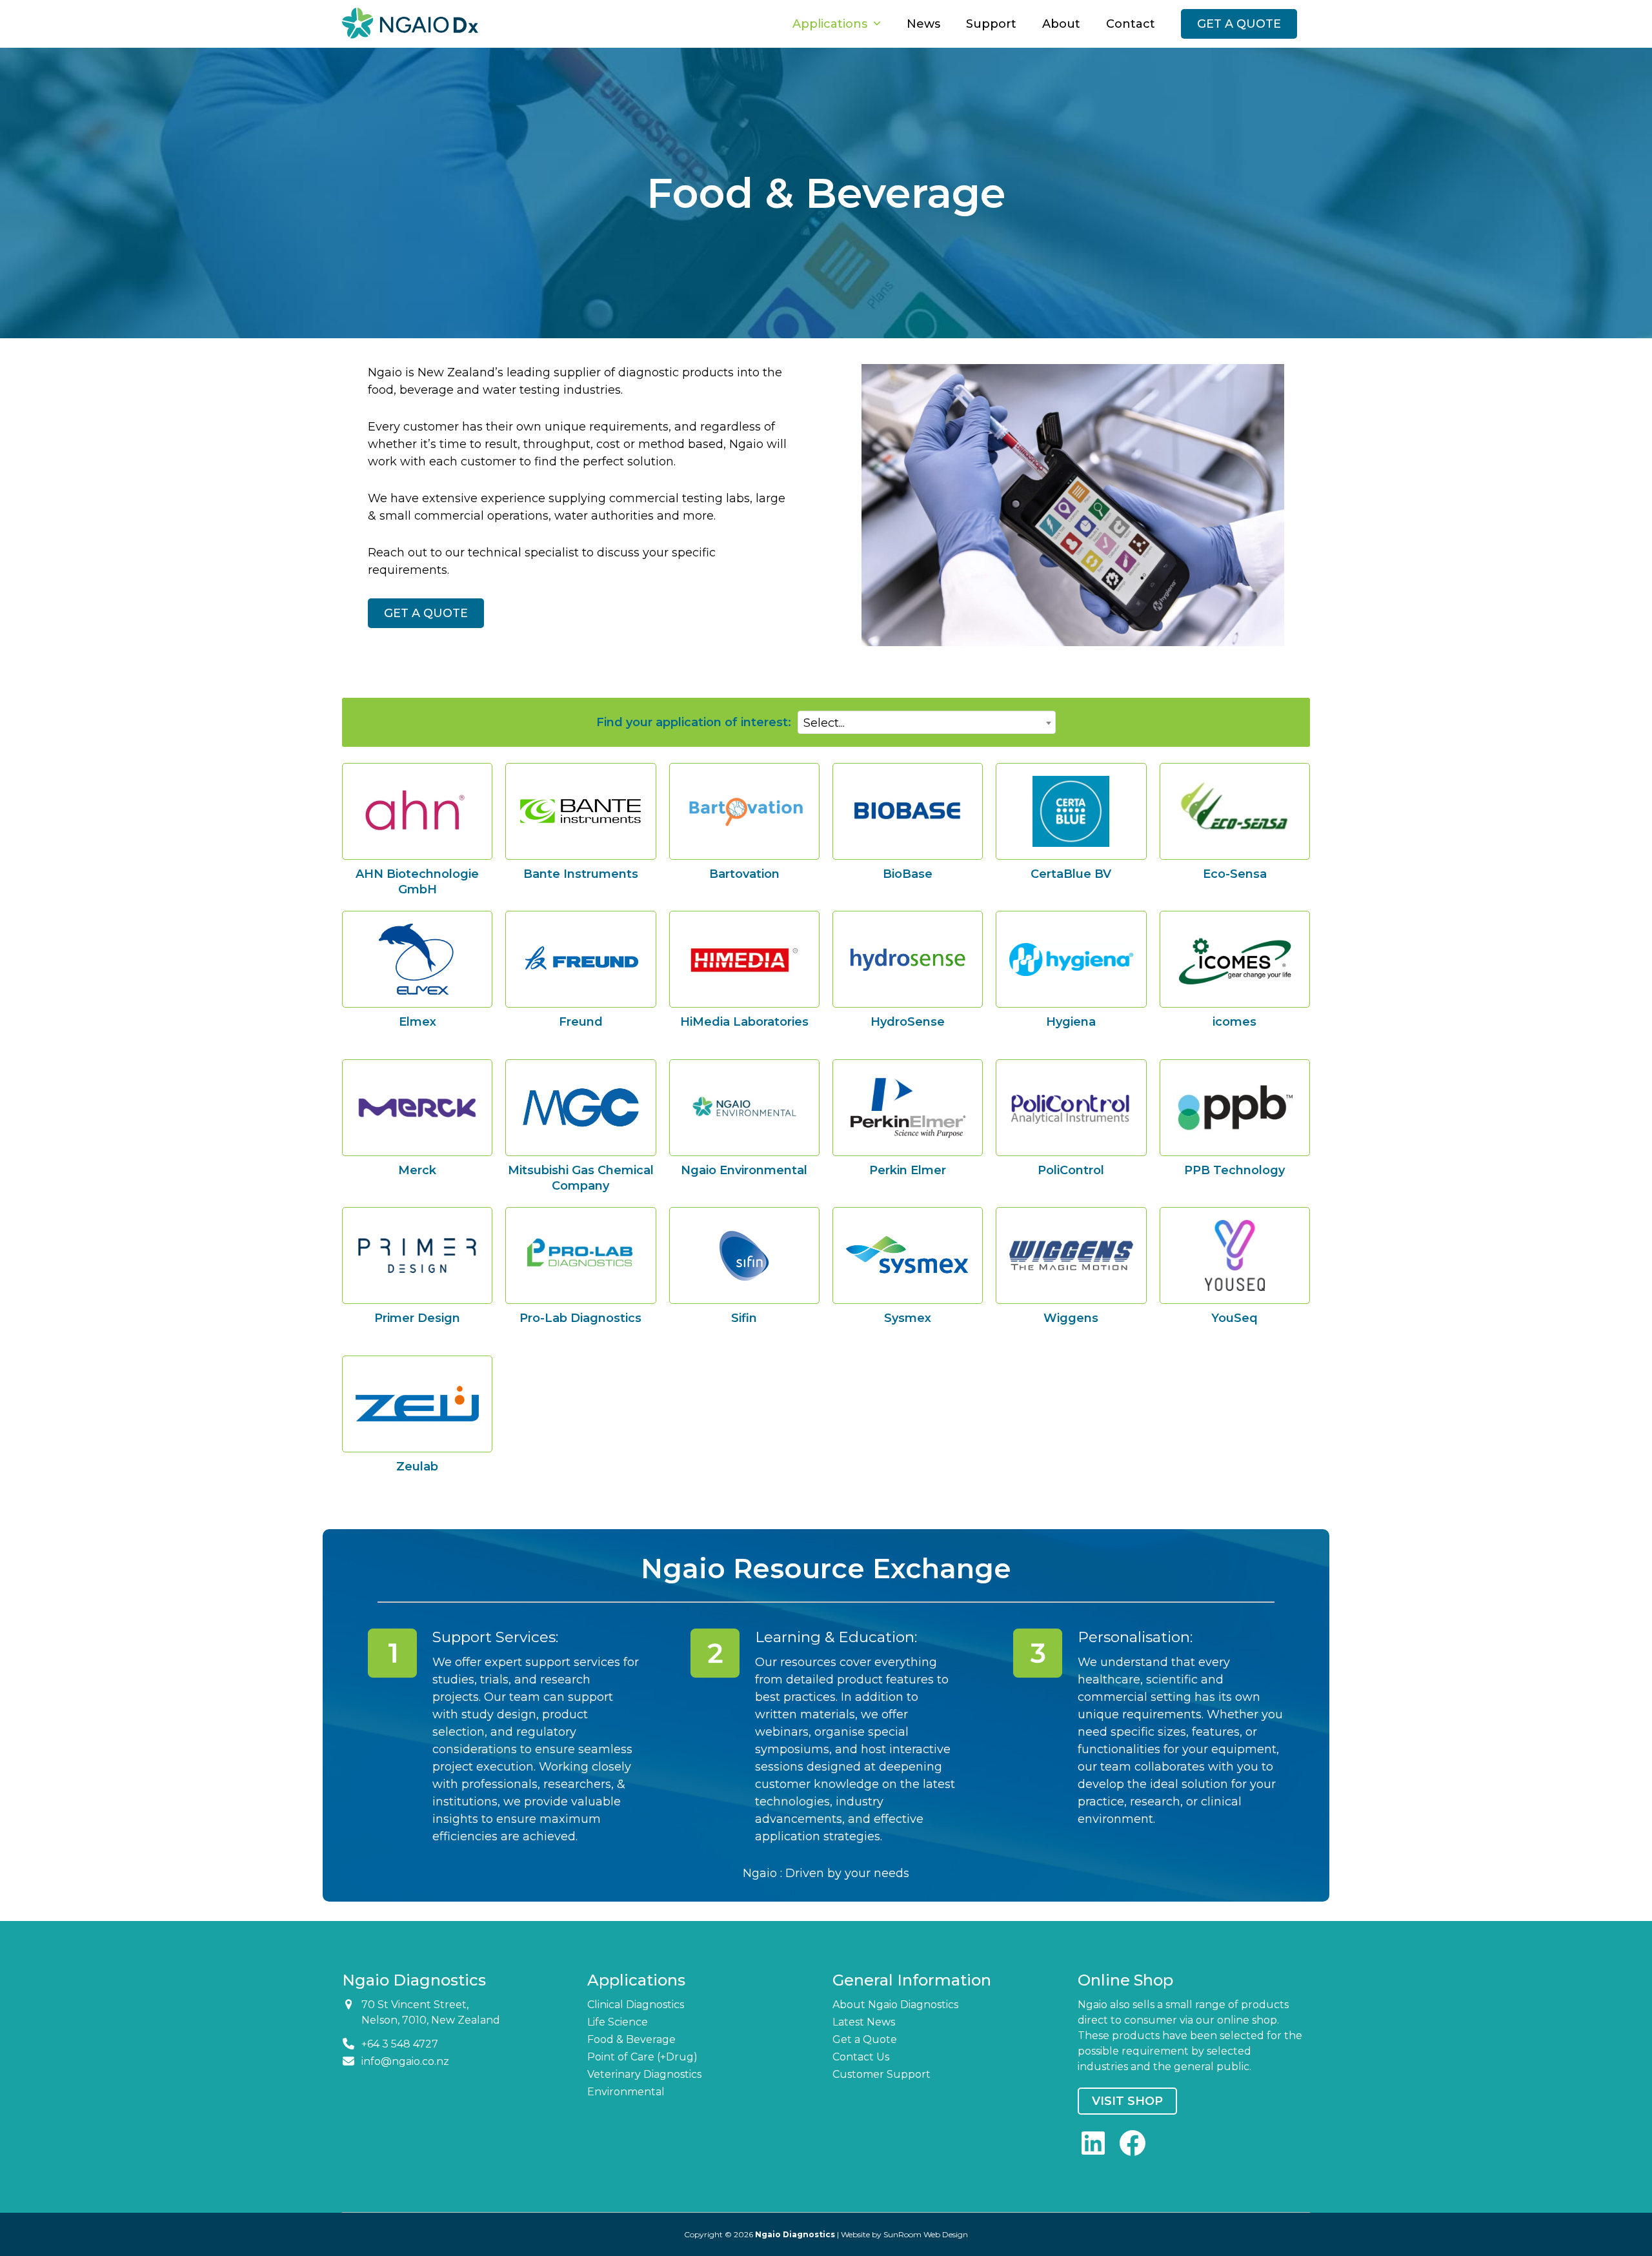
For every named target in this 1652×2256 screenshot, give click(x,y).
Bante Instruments (581, 874)
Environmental (626, 2092)
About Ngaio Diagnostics (895, 2005)
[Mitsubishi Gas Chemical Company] (580, 1108)
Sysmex (908, 1318)
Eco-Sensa (1235, 874)
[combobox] (927, 722)
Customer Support (881, 2074)
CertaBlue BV (1071, 874)
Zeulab (417, 1467)
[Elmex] (417, 959)
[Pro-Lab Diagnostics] (580, 1255)
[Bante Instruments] (580, 811)
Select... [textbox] (824, 723)
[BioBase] (908, 811)
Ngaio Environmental (744, 1170)
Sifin (744, 1318)
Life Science (618, 2022)
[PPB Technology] (1235, 1108)
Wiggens (1071, 1318)
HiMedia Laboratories (744, 1022)
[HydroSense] (908, 960)
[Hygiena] (1071, 960)
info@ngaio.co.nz (405, 2061)
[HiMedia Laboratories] (744, 960)
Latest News (864, 2022)
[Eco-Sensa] (1235, 811)
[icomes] (1235, 960)
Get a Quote (865, 2039)
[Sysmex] (908, 1255)
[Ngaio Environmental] (744, 1107)
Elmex (418, 1022)
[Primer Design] (417, 1256)
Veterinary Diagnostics (644, 2074)
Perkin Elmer (908, 1170)
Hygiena (1071, 1022)
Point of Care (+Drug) (642, 2057)
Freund (581, 1022)
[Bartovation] (744, 811)
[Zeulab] (417, 1404)
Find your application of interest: (694, 722)
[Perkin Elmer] (908, 1108)
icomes (1234, 1022)
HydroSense (908, 1022)
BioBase (908, 874)
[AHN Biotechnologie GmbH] (417, 811)
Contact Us (861, 2057)
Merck (417, 1170)
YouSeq (1234, 1318)
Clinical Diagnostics (636, 2005)
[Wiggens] (1071, 1255)
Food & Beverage (631, 2039)
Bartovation (744, 874)
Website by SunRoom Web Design (904, 2234)
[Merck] (417, 1108)
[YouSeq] (1235, 1255)
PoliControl (1071, 1170)
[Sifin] (744, 1256)
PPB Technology (1234, 1170)
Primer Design (417, 1318)
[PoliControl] (1071, 1108)
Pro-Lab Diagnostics (580, 1318)
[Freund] (580, 960)
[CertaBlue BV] (1071, 811)
